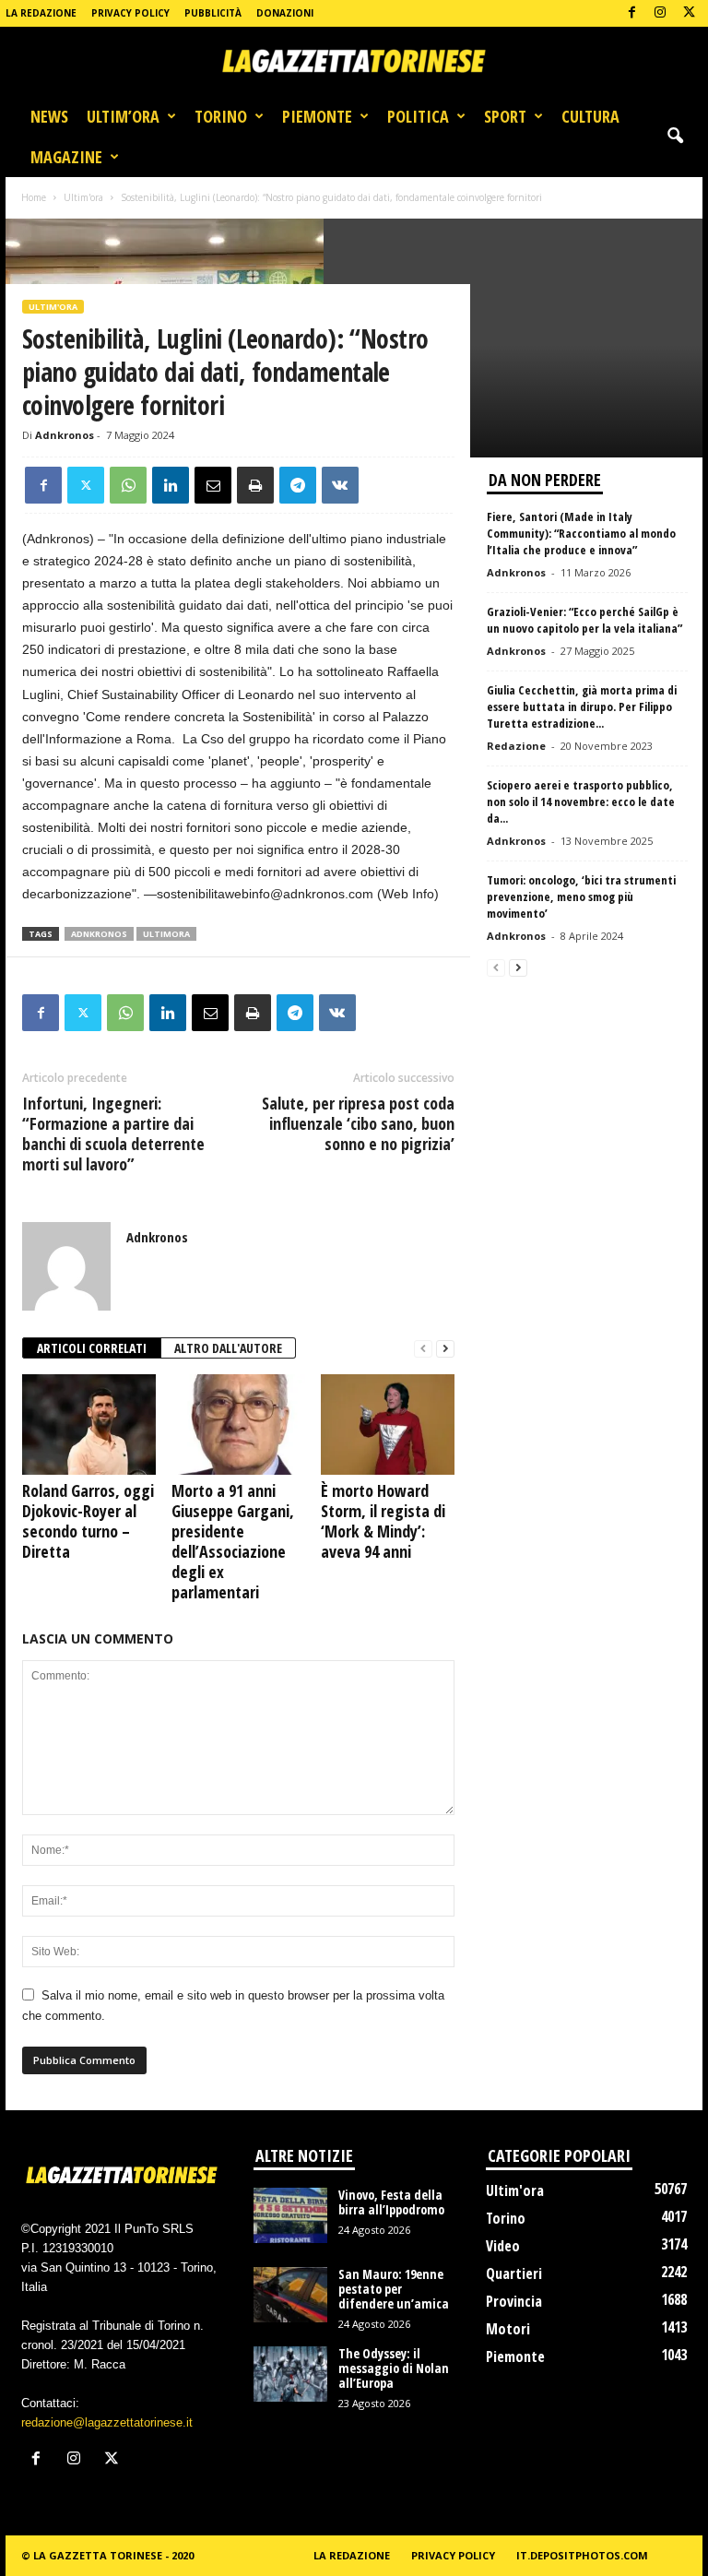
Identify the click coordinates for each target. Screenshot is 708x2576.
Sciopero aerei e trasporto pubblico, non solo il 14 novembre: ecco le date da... (581, 801)
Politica (418, 116)
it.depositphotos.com (582, 2555)
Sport (505, 116)
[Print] (255, 485)
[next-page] (445, 1349)
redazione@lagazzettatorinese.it (107, 2422)
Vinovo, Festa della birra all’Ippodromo (391, 2202)
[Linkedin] (171, 485)
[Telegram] (298, 485)
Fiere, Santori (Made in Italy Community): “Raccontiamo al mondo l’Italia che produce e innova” (581, 533)
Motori (508, 2329)
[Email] (213, 485)
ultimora (166, 934)
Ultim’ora (123, 116)
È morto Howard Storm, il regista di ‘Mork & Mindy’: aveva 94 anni (383, 1521)
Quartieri (514, 2273)
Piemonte (317, 116)
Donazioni (285, 13)
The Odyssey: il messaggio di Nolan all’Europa (394, 2368)
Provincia (514, 2301)
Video (503, 2246)
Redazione (516, 746)
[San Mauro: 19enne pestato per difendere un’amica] (290, 2295)
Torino (221, 116)
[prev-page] (423, 1349)
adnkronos (99, 934)
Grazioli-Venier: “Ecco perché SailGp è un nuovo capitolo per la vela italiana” (584, 620)
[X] (689, 13)
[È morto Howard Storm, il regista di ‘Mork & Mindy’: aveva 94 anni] (388, 1424)
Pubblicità (213, 13)
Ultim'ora (83, 197)
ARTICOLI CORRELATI (92, 1348)
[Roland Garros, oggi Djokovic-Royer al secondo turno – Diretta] (89, 1424)
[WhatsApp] (128, 485)
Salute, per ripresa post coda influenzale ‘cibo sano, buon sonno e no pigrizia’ (358, 1123)
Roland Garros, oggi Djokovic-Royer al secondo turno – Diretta (88, 1521)
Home (34, 197)
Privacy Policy (130, 13)
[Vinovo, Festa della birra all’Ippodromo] (290, 2215)
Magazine (66, 157)
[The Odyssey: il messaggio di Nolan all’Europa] (290, 2374)
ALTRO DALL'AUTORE (228, 1348)
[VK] (340, 485)
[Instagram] (660, 13)
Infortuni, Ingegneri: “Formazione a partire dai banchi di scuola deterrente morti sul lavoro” (113, 1134)
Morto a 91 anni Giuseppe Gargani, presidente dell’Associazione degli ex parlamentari (233, 1541)
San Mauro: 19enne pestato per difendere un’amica (394, 2289)
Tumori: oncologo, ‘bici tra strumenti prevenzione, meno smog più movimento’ (581, 896)
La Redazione (41, 13)
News (49, 116)
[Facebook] (631, 13)
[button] (675, 137)
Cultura (590, 116)
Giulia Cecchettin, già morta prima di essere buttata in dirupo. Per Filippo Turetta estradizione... (582, 706)
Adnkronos (65, 435)
